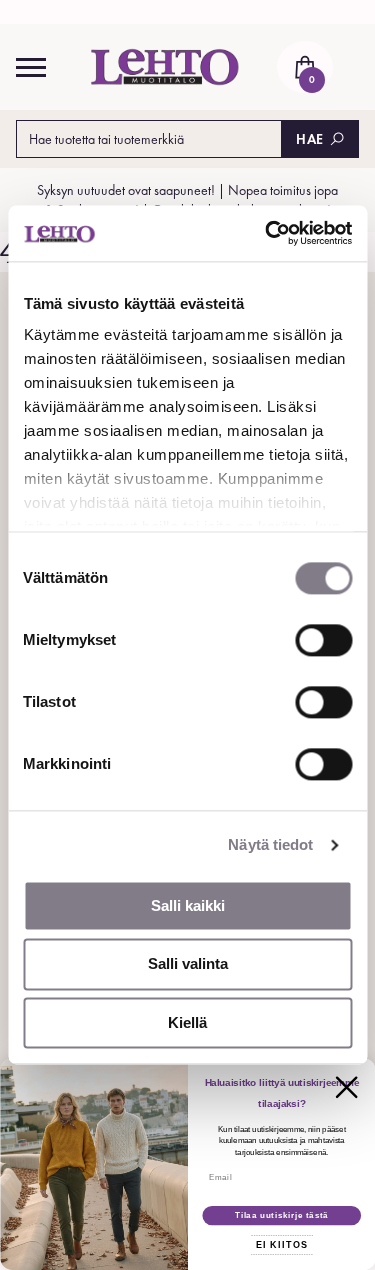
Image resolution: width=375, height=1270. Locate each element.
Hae (310, 139)
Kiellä (187, 1022)
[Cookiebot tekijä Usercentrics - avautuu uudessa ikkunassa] (267, 233)
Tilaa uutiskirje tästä (281, 1216)
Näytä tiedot (270, 844)
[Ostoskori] (305, 67)
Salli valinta (188, 964)
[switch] (323, 640)
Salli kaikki (188, 905)
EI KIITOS (281, 1245)
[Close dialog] (346, 1087)
